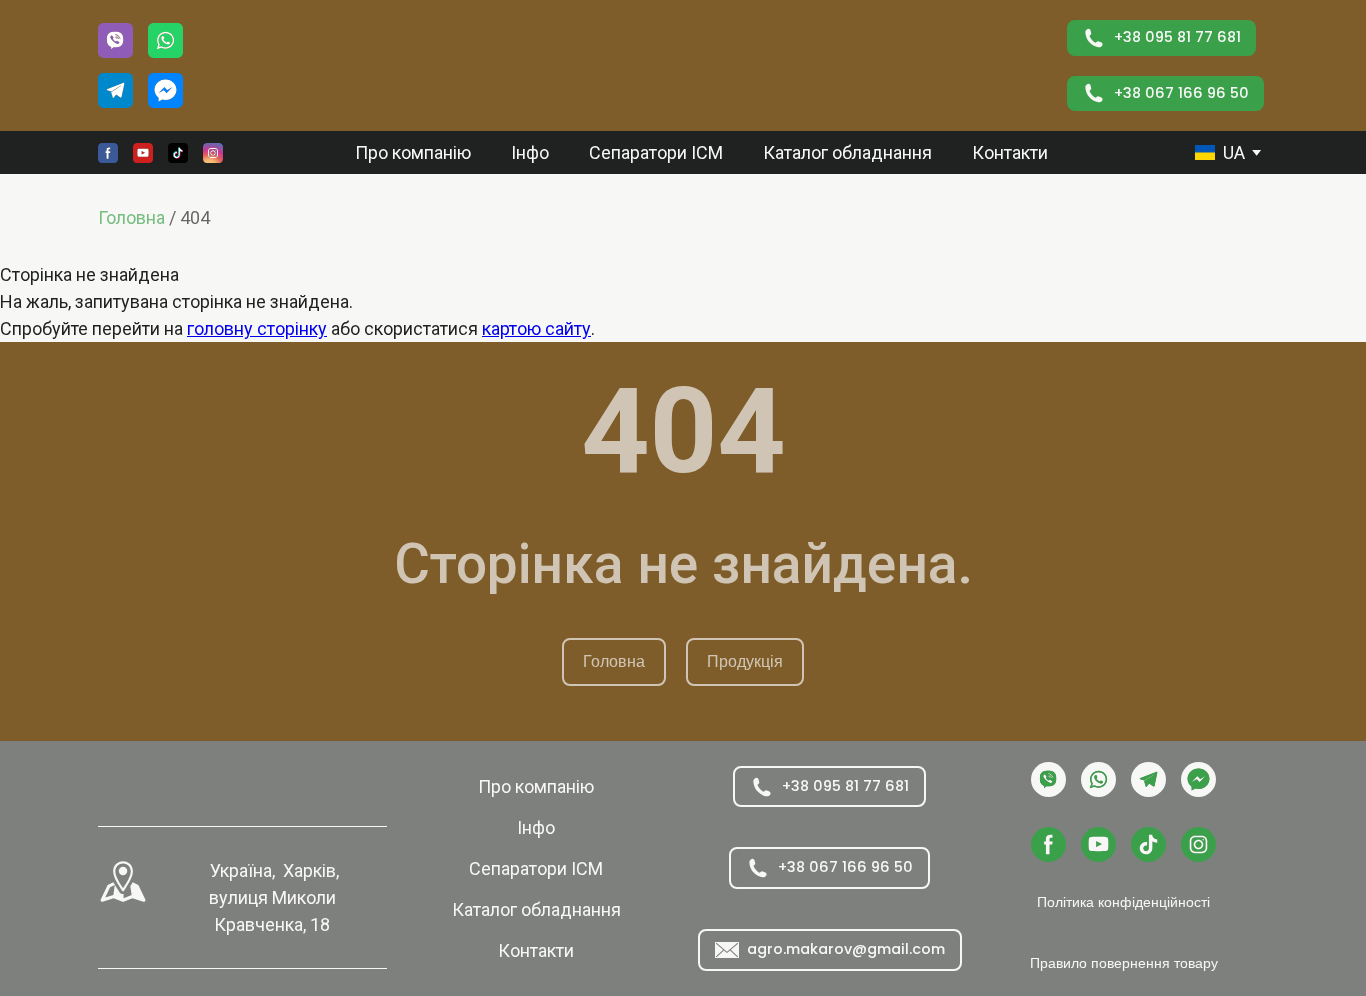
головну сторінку (257, 328)
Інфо (530, 152)
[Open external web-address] (123, 882)
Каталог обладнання (847, 152)
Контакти (1010, 152)
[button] (115, 40)
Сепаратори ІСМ (656, 152)
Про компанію (413, 152)
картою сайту (536, 328)
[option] (1220, 152)
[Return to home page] (638, 65)
